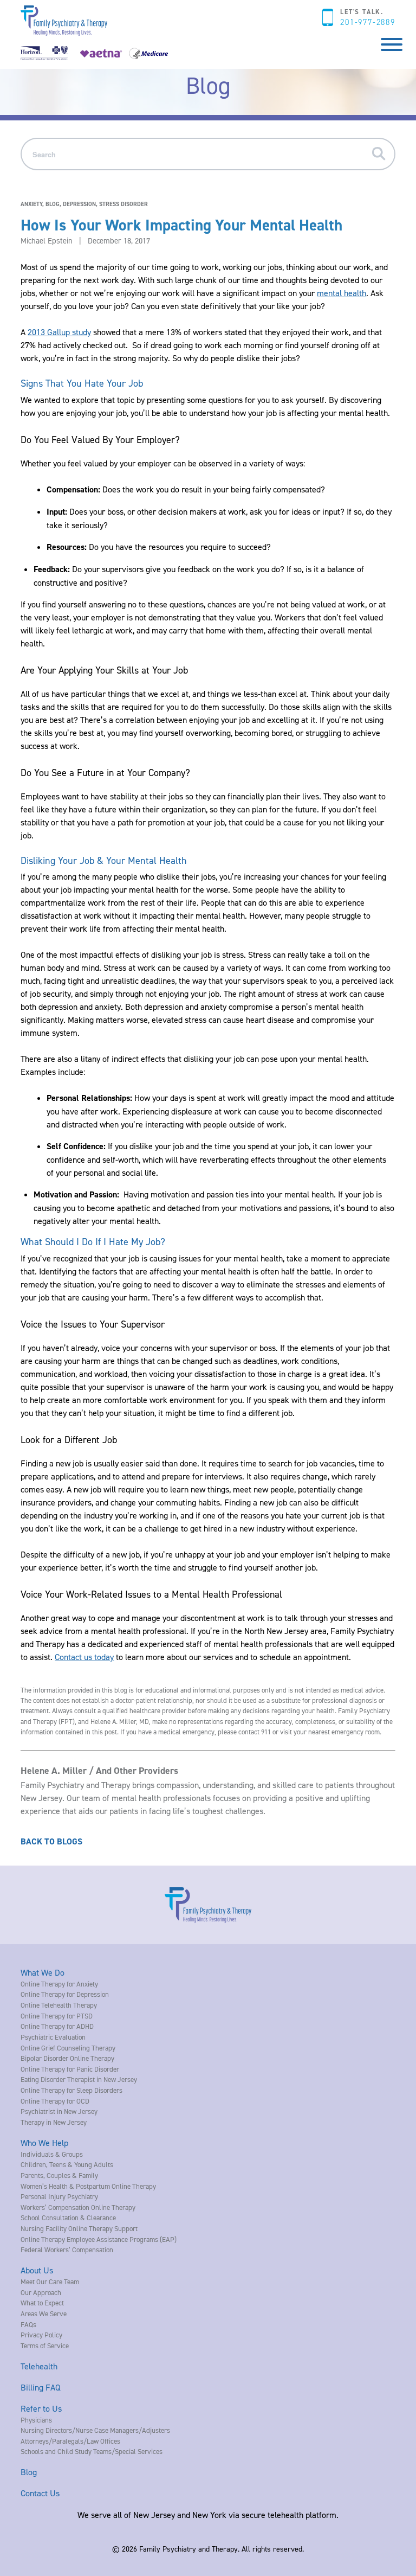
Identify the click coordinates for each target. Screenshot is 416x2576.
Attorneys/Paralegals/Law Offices (70, 2441)
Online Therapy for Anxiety (59, 1984)
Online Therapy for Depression (65, 1994)
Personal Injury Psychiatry (59, 2196)
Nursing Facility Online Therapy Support (79, 2228)
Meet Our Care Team (50, 2282)
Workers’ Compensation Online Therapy (78, 2207)
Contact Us (40, 2493)
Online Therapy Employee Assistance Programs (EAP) (99, 2239)
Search (382, 154)
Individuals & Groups (52, 2154)
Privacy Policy (41, 2335)
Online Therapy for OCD (55, 2101)
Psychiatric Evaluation (53, 2037)
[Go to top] (27, 2553)
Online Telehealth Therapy (59, 2005)
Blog (29, 2472)
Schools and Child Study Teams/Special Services (92, 2451)
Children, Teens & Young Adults (67, 2164)
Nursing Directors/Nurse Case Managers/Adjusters (95, 2430)
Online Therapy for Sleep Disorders (71, 2090)
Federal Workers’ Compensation (67, 2250)
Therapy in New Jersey (54, 2122)
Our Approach (41, 2292)
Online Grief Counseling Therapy (68, 2048)
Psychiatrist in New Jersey (59, 2111)
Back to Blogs (51, 1841)
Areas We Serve (44, 2314)
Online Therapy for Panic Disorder (70, 2069)
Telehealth (39, 2366)
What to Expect (42, 2303)
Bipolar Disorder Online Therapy (67, 2058)
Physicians (36, 2420)
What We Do (43, 1972)
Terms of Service (45, 2346)
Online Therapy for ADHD (57, 2026)
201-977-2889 (368, 22)
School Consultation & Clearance (68, 2218)
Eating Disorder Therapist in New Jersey (79, 2079)
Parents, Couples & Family (59, 2175)
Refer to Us (41, 2408)
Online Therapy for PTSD (57, 2016)
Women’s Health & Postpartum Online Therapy (88, 2186)
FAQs (28, 2324)
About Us (37, 2270)
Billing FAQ (41, 2387)
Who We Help (44, 2143)
